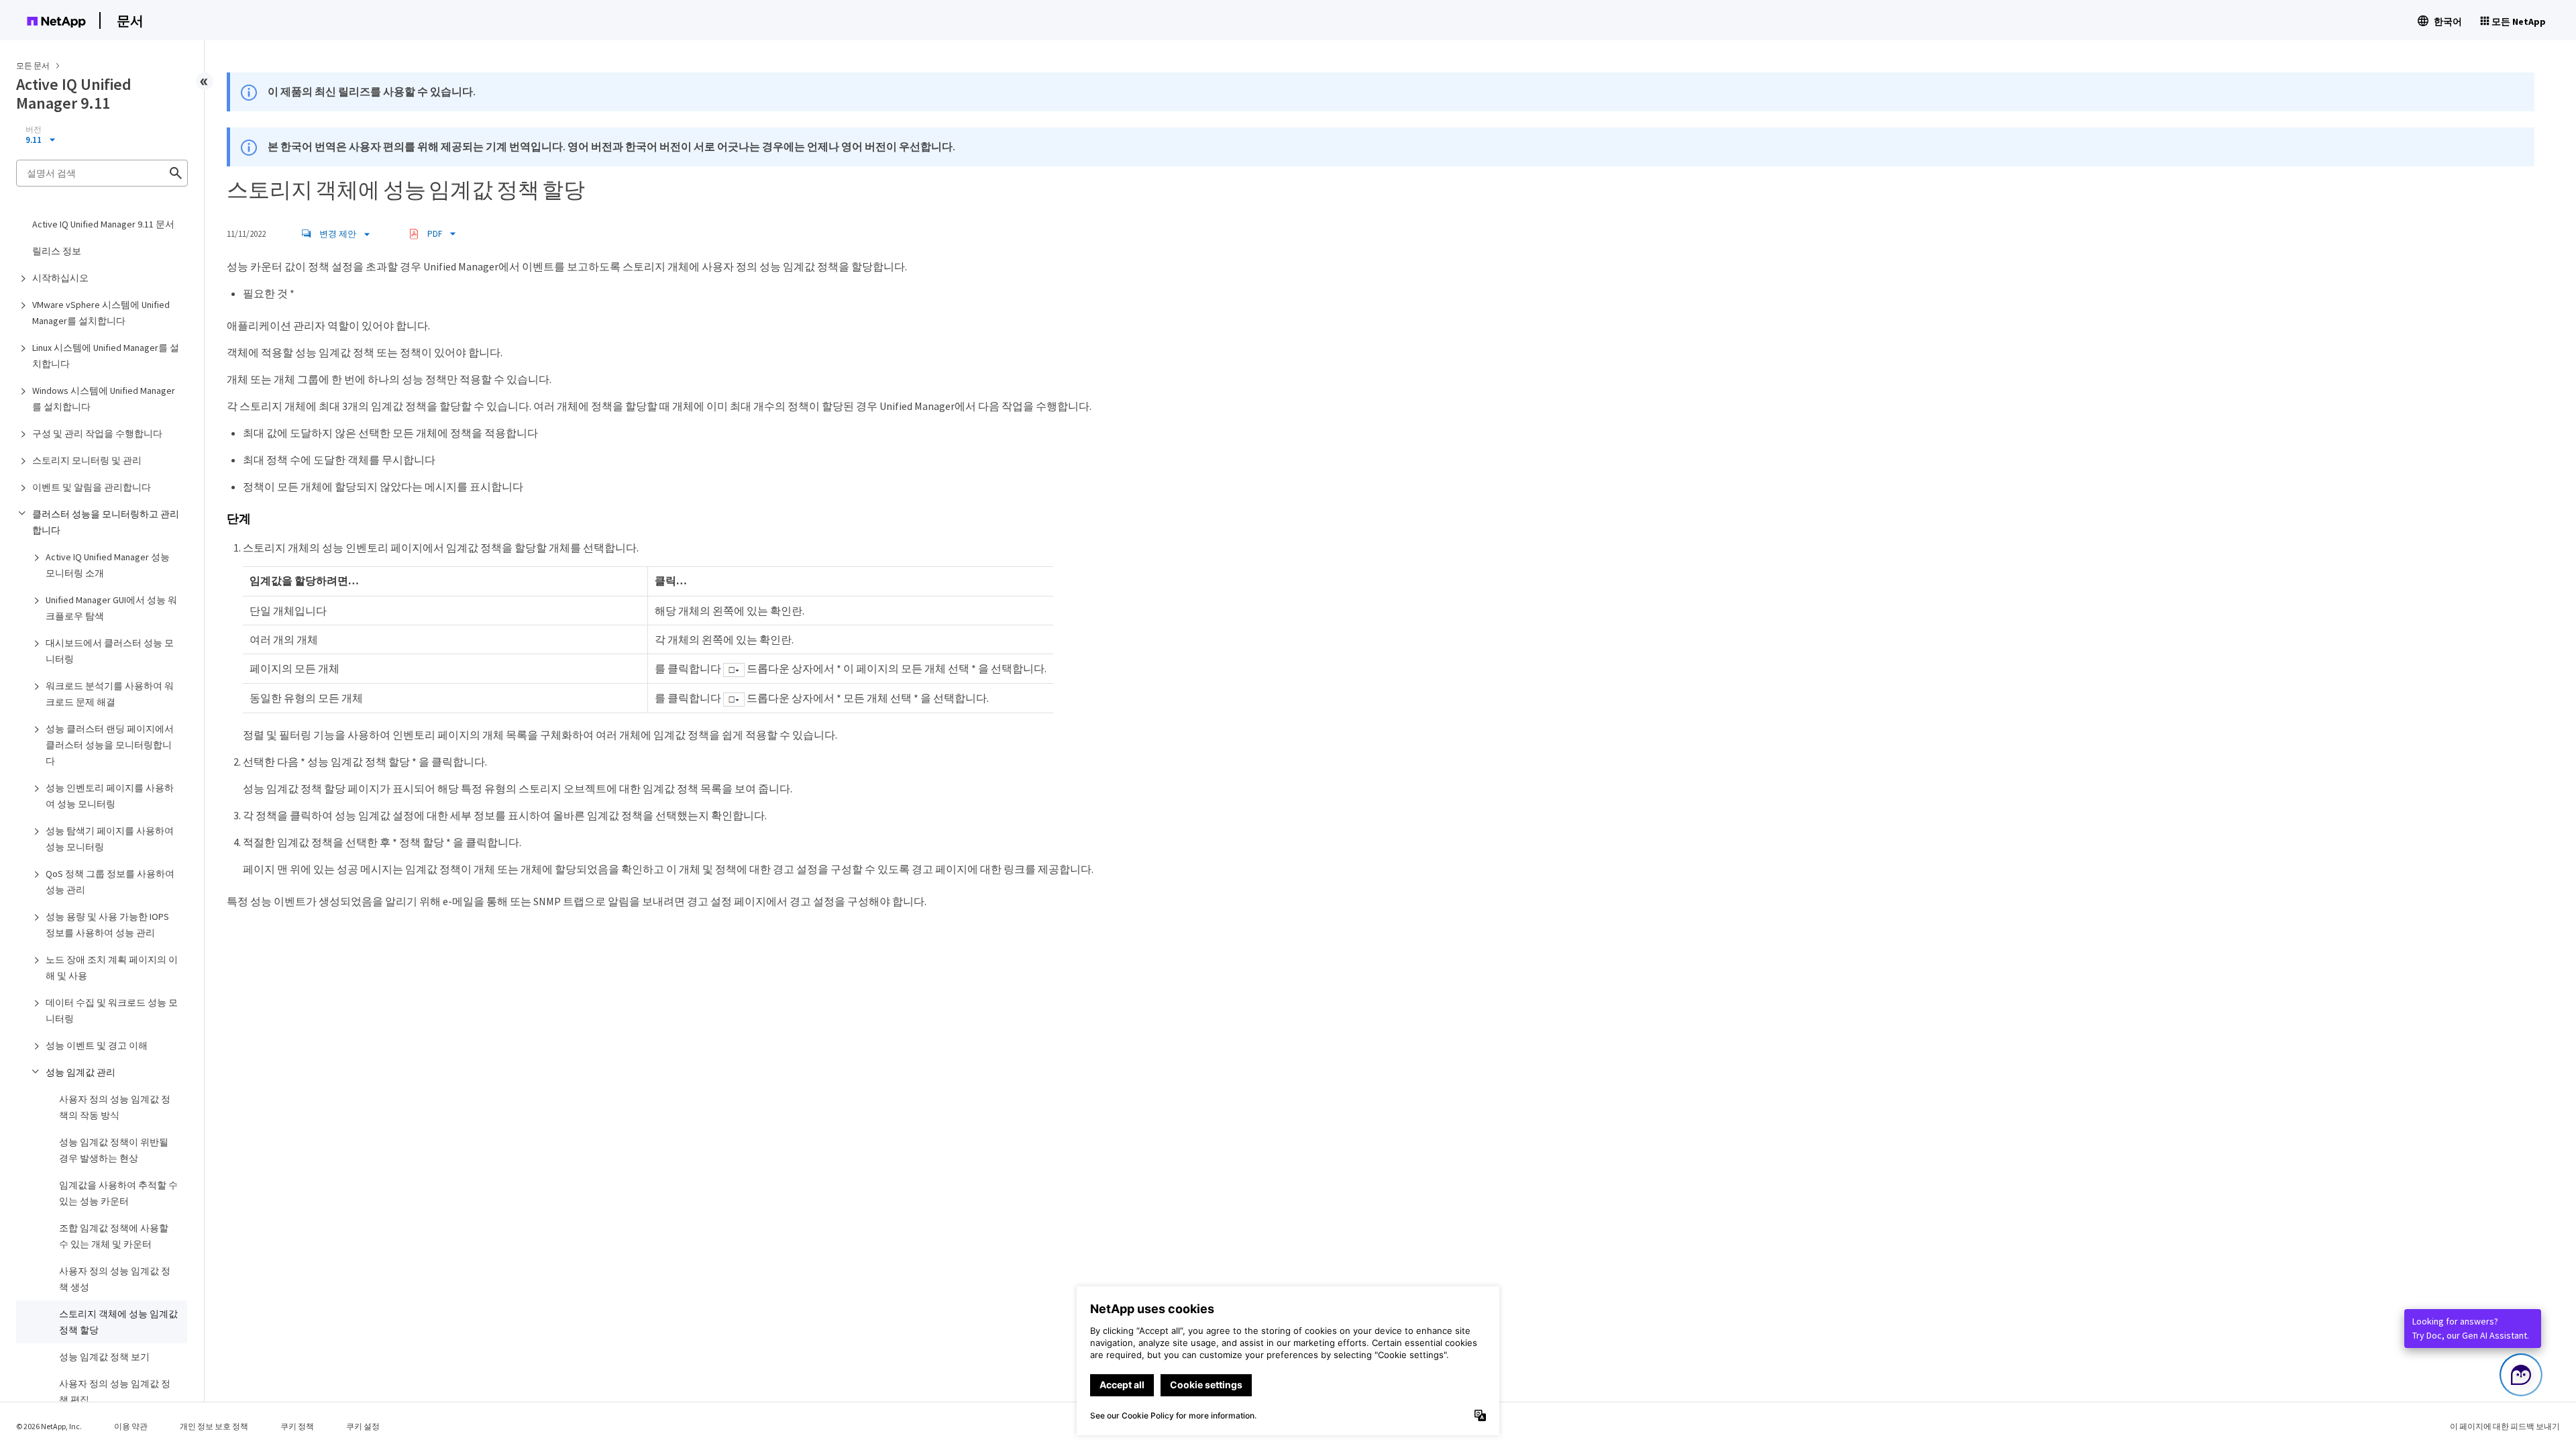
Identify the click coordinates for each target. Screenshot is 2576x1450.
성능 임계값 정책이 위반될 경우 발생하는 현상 (114, 1150)
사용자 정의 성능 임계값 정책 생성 (115, 1279)
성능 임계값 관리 (80, 1072)
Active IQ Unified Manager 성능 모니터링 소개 (108, 565)
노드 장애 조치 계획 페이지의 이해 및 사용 (112, 968)
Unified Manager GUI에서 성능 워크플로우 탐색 (111, 608)
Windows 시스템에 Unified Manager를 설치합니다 (104, 399)
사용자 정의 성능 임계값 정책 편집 (115, 1392)
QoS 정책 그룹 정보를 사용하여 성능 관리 (110, 882)
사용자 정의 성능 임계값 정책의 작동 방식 (115, 1107)
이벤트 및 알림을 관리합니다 (92, 487)
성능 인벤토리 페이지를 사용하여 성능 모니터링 (110, 796)
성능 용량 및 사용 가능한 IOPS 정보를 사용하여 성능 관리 (107, 925)
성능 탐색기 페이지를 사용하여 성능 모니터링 (110, 839)
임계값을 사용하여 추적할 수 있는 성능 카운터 (118, 1193)
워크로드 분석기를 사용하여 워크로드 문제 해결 (110, 694)
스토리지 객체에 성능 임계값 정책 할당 (118, 1322)
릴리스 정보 (57, 251)
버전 (34, 130)
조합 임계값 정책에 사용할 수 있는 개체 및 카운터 (114, 1236)
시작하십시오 (60, 278)
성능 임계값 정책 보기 (104, 1357)
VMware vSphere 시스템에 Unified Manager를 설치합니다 (101, 313)
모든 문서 (33, 65)
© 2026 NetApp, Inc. (49, 1426)
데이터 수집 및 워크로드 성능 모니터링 (112, 1011)
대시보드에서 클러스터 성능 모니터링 (110, 651)
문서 (130, 20)
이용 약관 (131, 1426)
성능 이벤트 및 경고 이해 (97, 1045)
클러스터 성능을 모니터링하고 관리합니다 (106, 522)
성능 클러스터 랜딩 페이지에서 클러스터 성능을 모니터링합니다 (110, 745)
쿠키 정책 (297, 1426)
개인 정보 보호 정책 (214, 1426)
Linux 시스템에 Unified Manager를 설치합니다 (106, 356)
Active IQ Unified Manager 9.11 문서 (103, 224)
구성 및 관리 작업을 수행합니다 (97, 433)
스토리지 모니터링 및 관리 (87, 460)
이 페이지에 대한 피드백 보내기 (2505, 1426)
